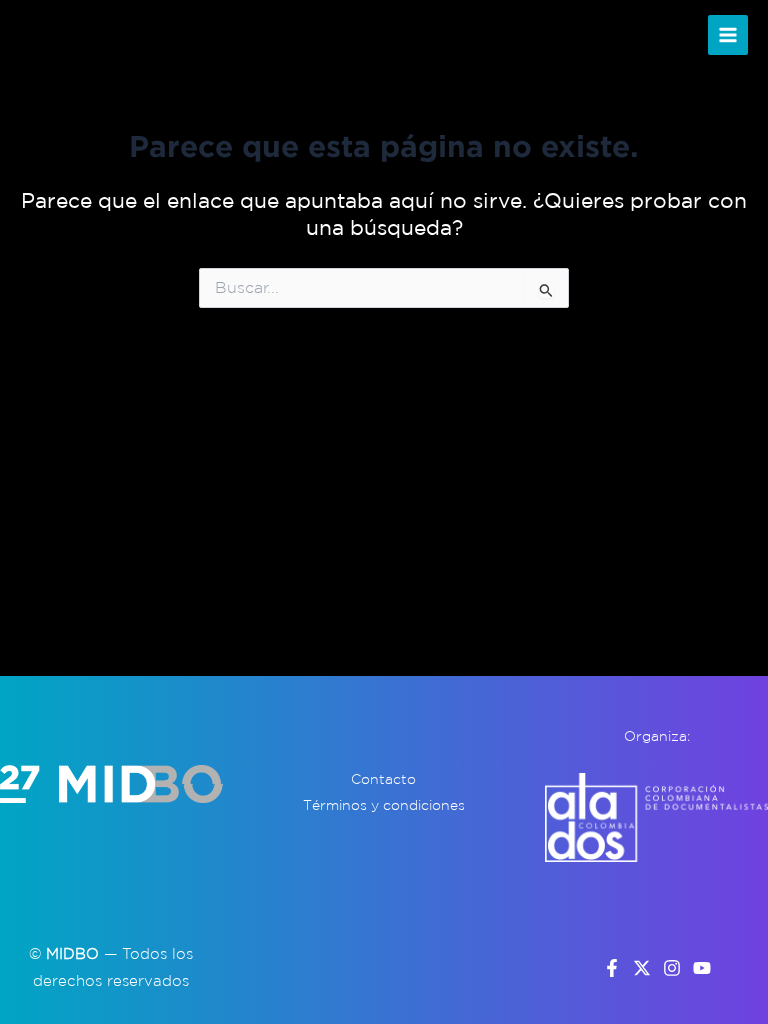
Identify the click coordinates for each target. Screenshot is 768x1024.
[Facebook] (612, 968)
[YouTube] (702, 968)
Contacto (383, 779)
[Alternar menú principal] (728, 35)
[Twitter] (642, 968)
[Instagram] (672, 968)
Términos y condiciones (384, 805)
